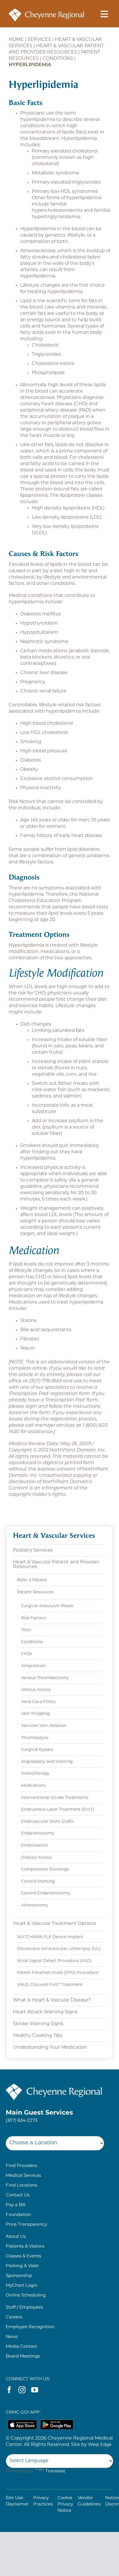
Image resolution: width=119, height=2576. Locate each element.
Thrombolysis (35, 1738)
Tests (26, 1630)
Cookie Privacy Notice (65, 2504)
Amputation (33, 1666)
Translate (55, 2471)
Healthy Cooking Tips (38, 2036)
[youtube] (35, 2390)
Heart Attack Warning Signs (45, 2012)
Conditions (58, 59)
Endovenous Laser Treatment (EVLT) (58, 1810)
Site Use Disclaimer (17, 2501)
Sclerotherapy (35, 1774)
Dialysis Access (36, 1858)
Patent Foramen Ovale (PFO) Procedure (58, 1973)
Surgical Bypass (37, 1750)
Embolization (35, 1846)
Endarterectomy (38, 1834)
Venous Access (36, 1690)
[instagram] (22, 2390)
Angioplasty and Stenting (47, 1762)
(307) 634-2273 (22, 2121)
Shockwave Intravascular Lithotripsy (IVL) (59, 1949)
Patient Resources (35, 1592)
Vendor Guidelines (89, 2501)
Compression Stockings (45, 1870)
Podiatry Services (33, 1550)
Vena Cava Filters (38, 1702)
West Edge (100, 2445)
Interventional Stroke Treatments (55, 1798)
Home (16, 40)
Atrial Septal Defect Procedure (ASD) (54, 1961)
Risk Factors (34, 1618)
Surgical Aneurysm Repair (48, 1606)
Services (39, 40)
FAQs (27, 1654)
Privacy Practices (43, 2501)
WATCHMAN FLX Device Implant (50, 1937)
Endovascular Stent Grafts (48, 1822)
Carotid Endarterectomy (46, 1893)
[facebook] (9, 2390)
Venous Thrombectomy (45, 1678)
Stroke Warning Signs (38, 2024)
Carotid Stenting (38, 1882)
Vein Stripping (36, 1714)
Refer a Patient (32, 1580)
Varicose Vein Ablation (44, 1726)
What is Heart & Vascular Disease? (52, 2000)
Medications (33, 1786)
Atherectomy (35, 1906)
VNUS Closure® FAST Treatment (50, 1985)
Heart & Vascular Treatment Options (55, 1924)
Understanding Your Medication (50, 2048)
